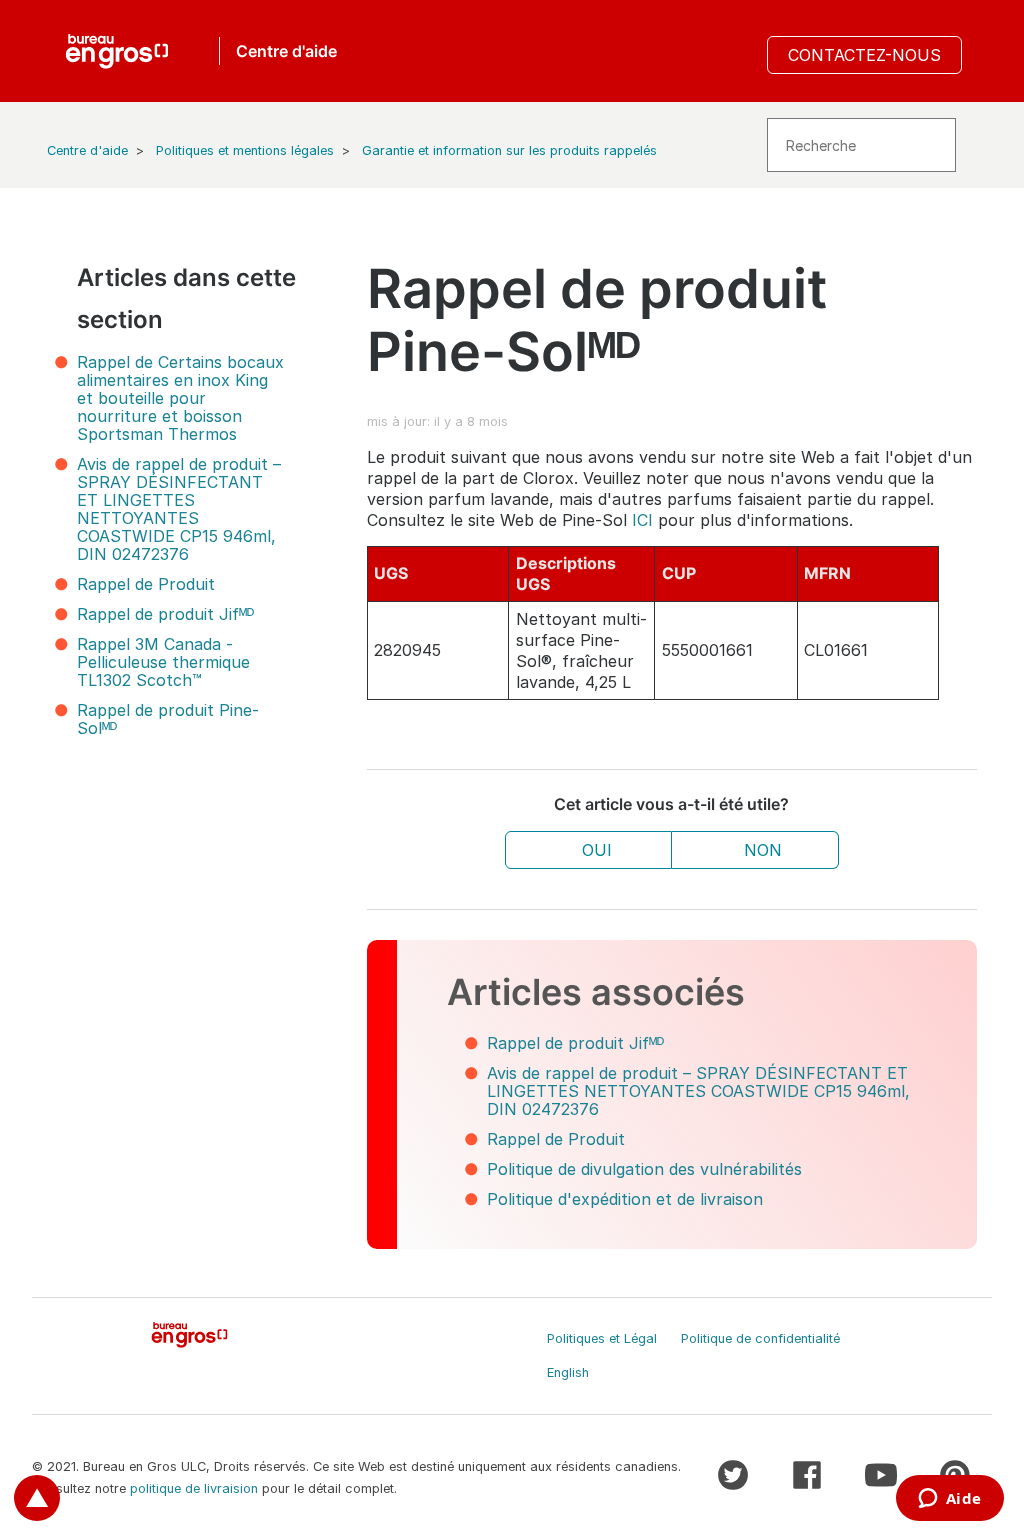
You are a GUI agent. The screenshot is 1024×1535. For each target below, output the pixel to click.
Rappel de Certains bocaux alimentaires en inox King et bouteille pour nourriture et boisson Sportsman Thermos (180, 398)
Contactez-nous (864, 55)
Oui (597, 850)
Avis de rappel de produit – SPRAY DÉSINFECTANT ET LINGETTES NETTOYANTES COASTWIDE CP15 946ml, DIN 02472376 (179, 509)
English (568, 1372)
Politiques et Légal (602, 1338)
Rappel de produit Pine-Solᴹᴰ (168, 719)
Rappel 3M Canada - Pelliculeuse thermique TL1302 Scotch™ (163, 662)
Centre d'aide (87, 150)
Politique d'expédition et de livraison (625, 1199)
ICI (642, 520)
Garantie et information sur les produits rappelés (509, 150)
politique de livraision (194, 1488)
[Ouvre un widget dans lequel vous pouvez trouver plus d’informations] (949, 1500)
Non (763, 850)
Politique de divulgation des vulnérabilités (644, 1169)
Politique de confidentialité (760, 1338)
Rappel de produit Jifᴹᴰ (165, 614)
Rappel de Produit (146, 584)
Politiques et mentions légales (245, 150)
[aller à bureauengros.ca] (117, 51)
